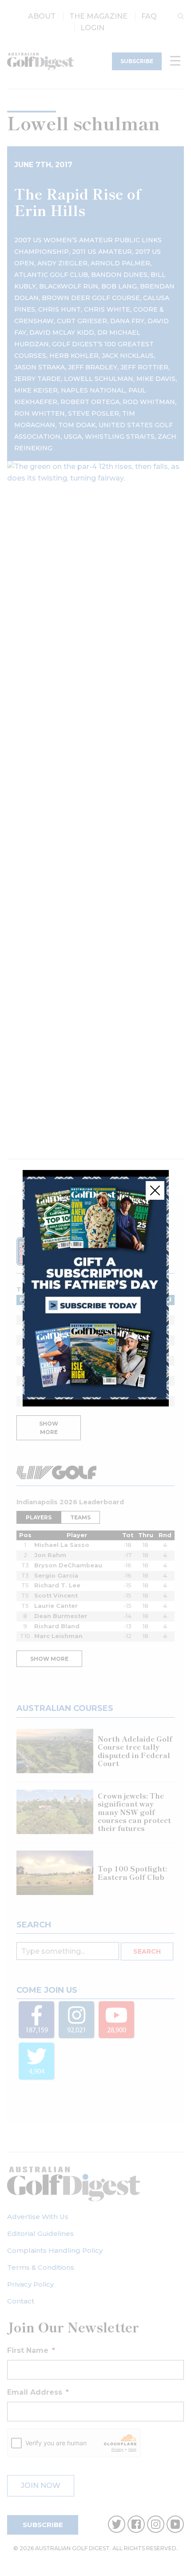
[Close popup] (155, 1190)
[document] (95, 1288)
